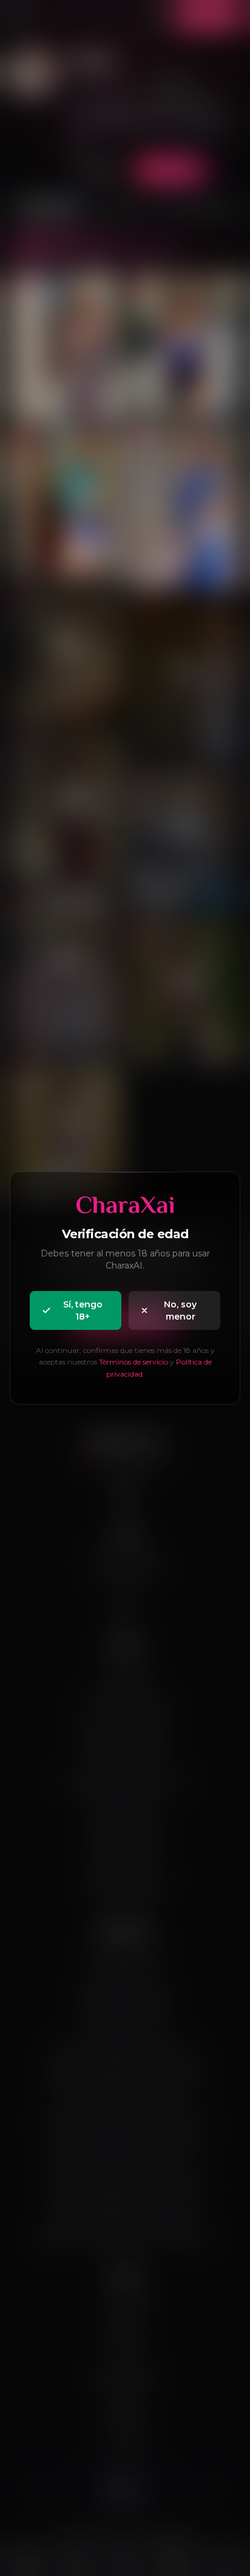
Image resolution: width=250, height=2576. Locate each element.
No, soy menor (180, 1310)
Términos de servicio (133, 1362)
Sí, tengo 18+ (83, 1310)
